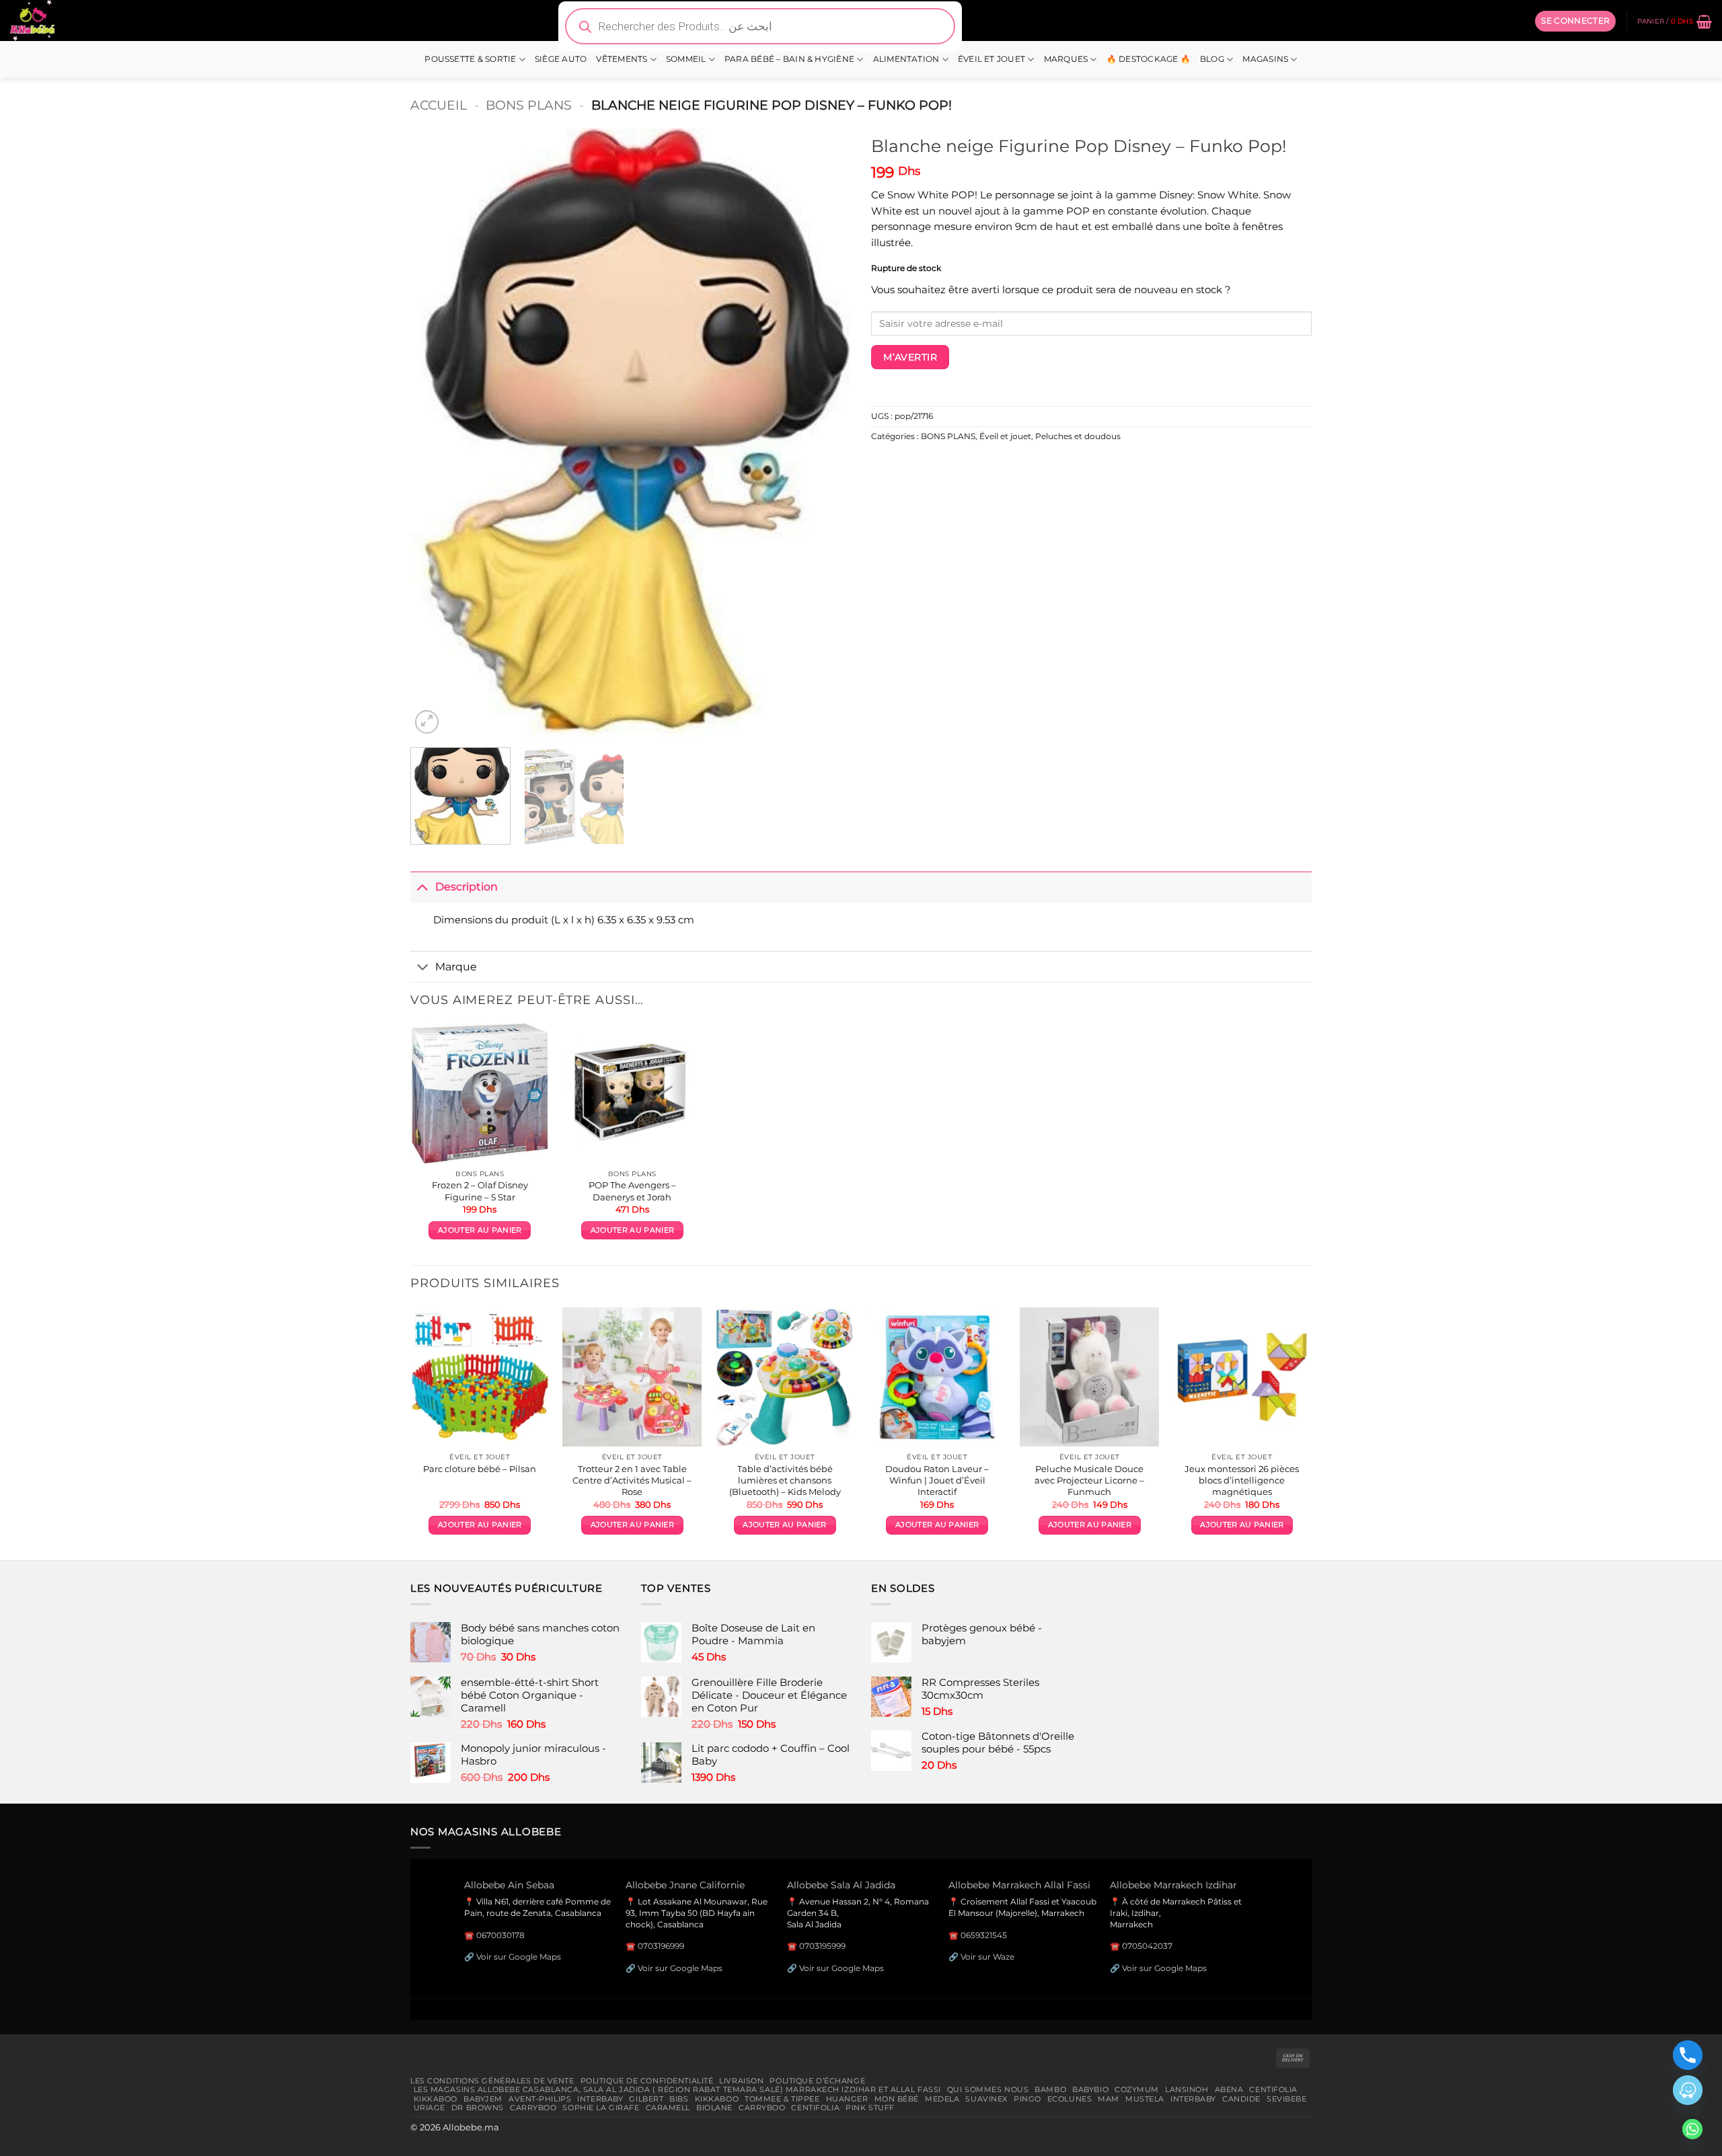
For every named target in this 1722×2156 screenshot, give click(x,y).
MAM (1109, 2099)
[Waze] (1688, 2090)
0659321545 (984, 1935)
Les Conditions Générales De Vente (492, 2081)
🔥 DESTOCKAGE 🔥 (1149, 59)
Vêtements (622, 59)
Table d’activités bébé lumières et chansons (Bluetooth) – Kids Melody (785, 1480)
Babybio (1090, 2089)
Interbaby (600, 2099)
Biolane (714, 2108)
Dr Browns (478, 2108)
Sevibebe (1287, 2099)
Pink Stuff (870, 2108)
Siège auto (561, 59)
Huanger (847, 2099)
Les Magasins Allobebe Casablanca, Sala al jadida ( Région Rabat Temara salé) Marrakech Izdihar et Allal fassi (677, 2089)
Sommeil (686, 59)
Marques (1066, 59)
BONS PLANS (529, 105)
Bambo (1050, 2089)
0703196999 (661, 1946)
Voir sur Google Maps (519, 1957)
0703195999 (822, 1946)
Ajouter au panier (480, 1230)
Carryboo (533, 2108)
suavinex (986, 2099)
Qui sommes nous (988, 2089)
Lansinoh (1187, 2089)
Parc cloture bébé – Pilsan (480, 1469)
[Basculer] (422, 887)
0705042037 (1147, 1946)
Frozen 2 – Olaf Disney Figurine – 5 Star (480, 1191)
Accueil (439, 105)
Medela (942, 2099)
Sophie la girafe (601, 2108)
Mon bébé (897, 2099)
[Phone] (1688, 2055)
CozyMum (1137, 2089)
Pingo (1027, 2099)
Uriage (429, 2108)
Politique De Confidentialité (647, 2081)
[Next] (825, 433)
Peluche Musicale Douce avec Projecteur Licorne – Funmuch (1089, 1480)
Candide (1241, 2099)
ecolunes (1070, 2099)
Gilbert (646, 2099)
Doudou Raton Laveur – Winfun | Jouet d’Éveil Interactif (937, 1480)
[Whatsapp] (1692, 2129)
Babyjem (483, 2099)
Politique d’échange (817, 2081)
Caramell (668, 2108)
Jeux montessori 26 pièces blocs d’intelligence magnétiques (1242, 1480)
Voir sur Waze (987, 1957)
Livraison (741, 2081)
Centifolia (1273, 2089)
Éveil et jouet (991, 59)
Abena (1229, 2089)
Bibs (679, 2099)
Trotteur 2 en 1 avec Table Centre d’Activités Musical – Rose (632, 1480)
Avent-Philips (540, 2099)
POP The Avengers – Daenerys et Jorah (632, 1191)
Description (466, 886)
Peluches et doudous (1078, 436)
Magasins (1265, 59)
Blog (1212, 59)
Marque (456, 966)
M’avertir (910, 357)
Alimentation (906, 59)
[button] (1575, 21)
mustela (1145, 2099)
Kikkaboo (436, 2099)
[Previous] (436, 433)
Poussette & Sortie (470, 59)
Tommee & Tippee (782, 2099)
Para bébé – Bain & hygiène (789, 59)
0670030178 (500, 1935)
